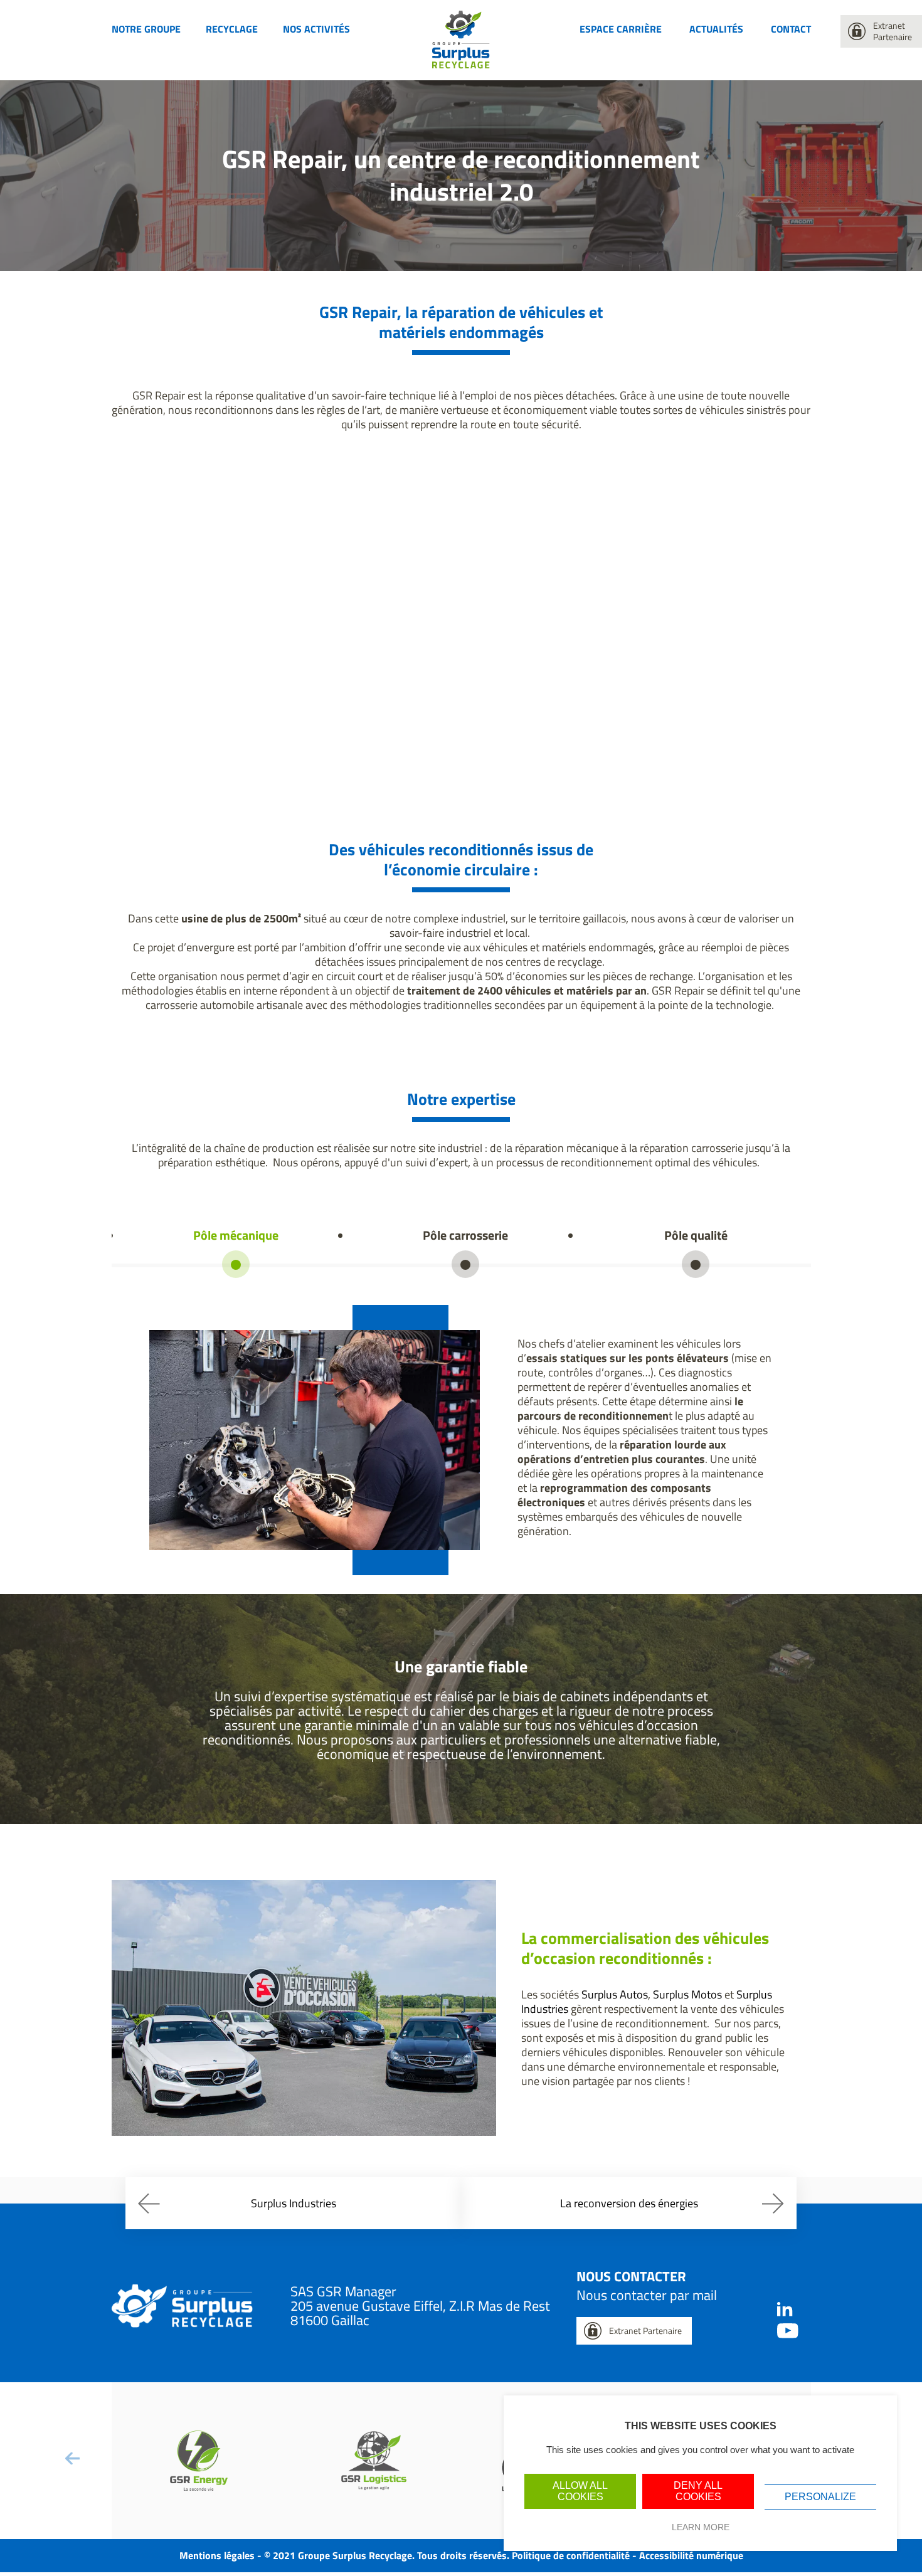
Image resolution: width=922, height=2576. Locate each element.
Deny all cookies (698, 2491)
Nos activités (316, 29)
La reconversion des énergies (629, 2203)
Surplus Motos (687, 1994)
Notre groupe (146, 29)
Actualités (716, 29)
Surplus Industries (294, 2203)
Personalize (820, 2497)
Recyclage (232, 29)
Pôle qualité (696, 1235)
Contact (791, 29)
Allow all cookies (580, 2491)
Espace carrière (621, 29)
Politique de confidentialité (571, 2555)
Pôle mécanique (236, 1235)
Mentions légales (217, 2555)
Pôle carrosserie (465, 1235)
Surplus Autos (615, 1994)
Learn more (701, 2527)
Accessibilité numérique (691, 2555)
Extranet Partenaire (893, 31)
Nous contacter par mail (647, 2295)
